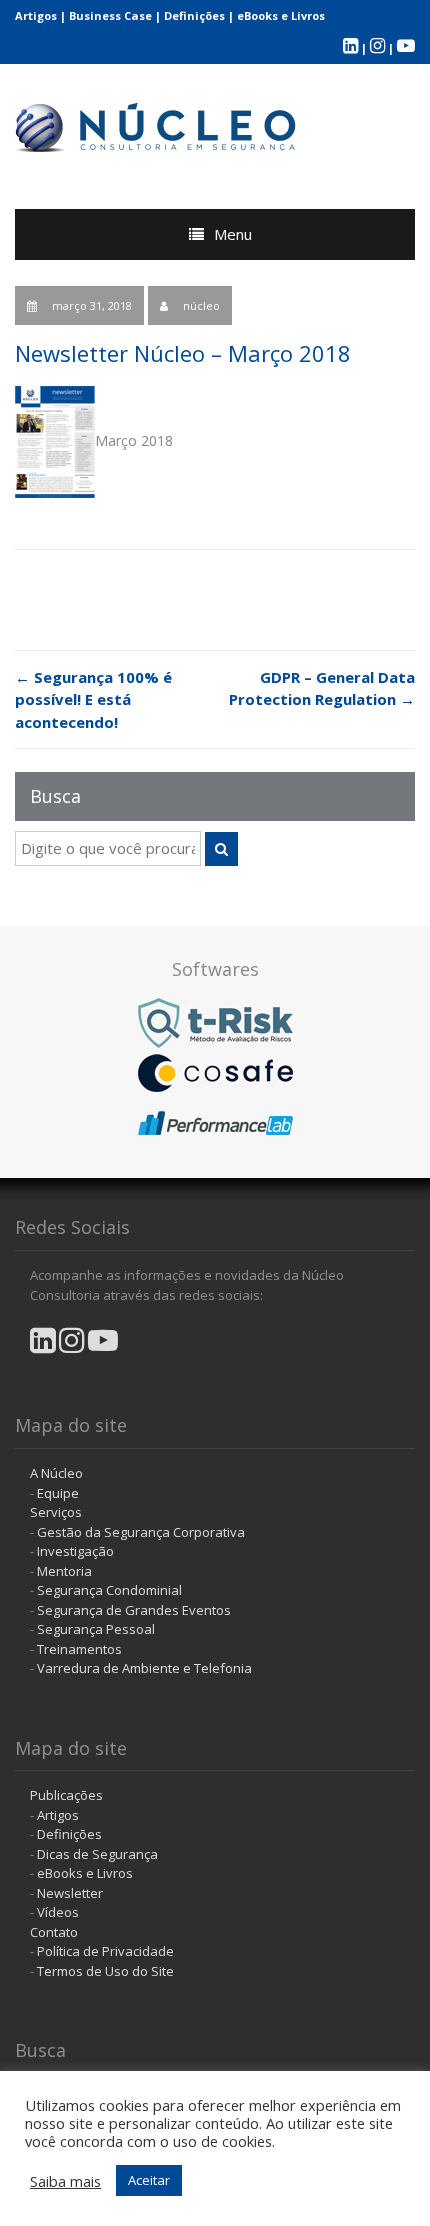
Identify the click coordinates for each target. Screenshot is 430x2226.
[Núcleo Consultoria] (157, 123)
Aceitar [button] (149, 2180)
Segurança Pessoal (96, 1629)
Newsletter (70, 1893)
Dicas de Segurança (97, 1854)
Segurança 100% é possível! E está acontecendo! (93, 699)
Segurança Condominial (109, 1590)
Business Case (110, 15)
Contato (54, 1932)
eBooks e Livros (281, 15)
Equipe (58, 1493)
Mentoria (64, 1571)
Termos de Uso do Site (105, 1971)
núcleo (201, 305)
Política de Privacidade (105, 1951)
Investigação (75, 1551)
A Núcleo (56, 1473)
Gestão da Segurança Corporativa (141, 1532)
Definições (194, 15)
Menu (233, 234)
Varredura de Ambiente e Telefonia (144, 1668)
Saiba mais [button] (65, 2181)
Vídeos (58, 1912)
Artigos (36, 15)
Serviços (56, 1512)
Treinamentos (79, 1649)
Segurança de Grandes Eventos (134, 1610)
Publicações (66, 1795)
